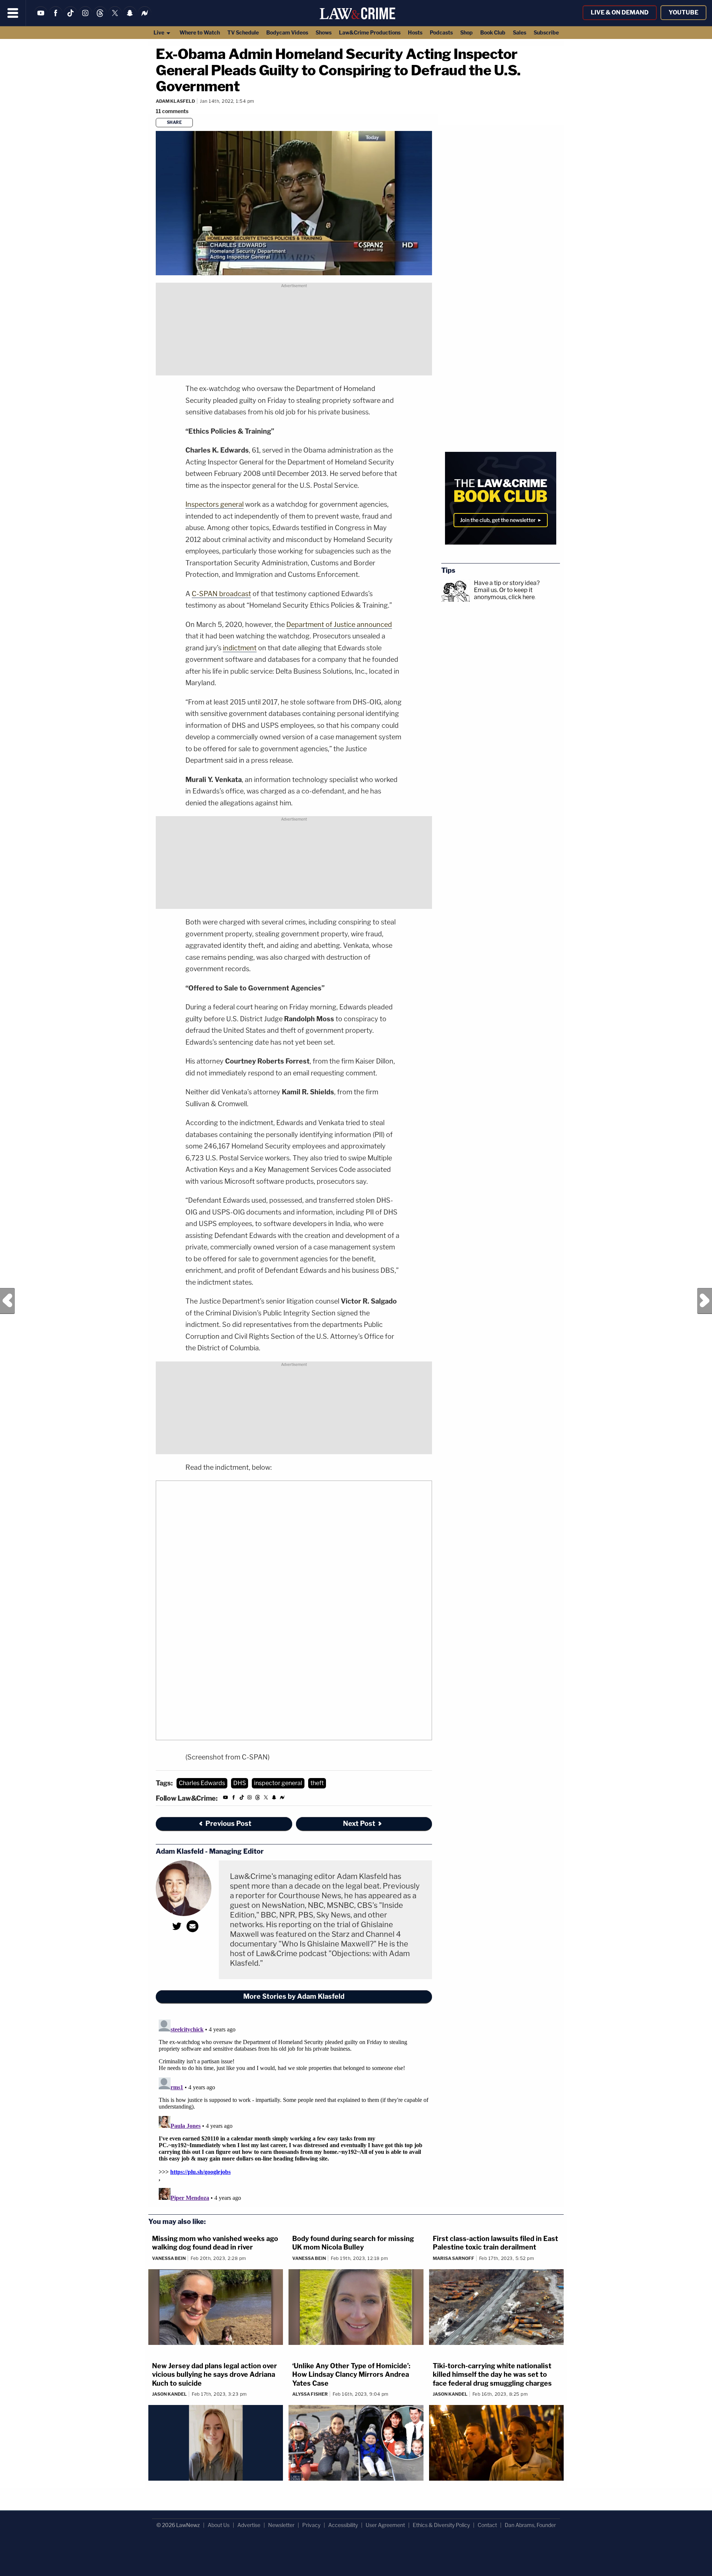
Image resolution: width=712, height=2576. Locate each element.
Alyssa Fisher (310, 2394)
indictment (240, 648)
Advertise (249, 2525)
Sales (520, 32)
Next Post (705, 1301)
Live (159, 32)
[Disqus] (294, 2109)
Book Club (493, 32)
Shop (467, 32)
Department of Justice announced (339, 625)
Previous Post (7, 1301)
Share (174, 122)
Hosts (415, 32)
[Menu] (13, 13)
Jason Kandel (169, 2394)
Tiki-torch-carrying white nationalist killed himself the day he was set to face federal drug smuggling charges (492, 2375)
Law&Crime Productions (370, 32)
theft (317, 1783)
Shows (324, 32)
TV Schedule (243, 32)
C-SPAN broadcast (221, 594)
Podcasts (441, 32)
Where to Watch (200, 32)
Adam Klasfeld (175, 101)
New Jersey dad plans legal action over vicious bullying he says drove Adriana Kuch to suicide (215, 2375)
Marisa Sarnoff (454, 2258)
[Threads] (100, 18)
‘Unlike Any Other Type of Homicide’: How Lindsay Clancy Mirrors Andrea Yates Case (351, 2375)
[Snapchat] (130, 18)
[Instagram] (85, 18)
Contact (487, 2525)
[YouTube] (41, 18)
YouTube (683, 12)
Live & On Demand (620, 12)
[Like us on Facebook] (56, 18)
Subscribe (546, 32)
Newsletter (281, 2525)
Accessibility (343, 2525)
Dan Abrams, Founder (530, 2525)
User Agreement (385, 2525)
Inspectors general (215, 504)
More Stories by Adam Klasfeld (294, 1996)
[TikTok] (70, 18)
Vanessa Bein (169, 2258)
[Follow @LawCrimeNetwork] (115, 18)
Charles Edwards (202, 1783)
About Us (219, 2525)
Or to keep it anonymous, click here (504, 594)
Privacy (311, 2525)
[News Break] (145, 18)
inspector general (278, 1783)
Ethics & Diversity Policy (441, 2525)
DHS (240, 1783)
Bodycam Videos (287, 32)
